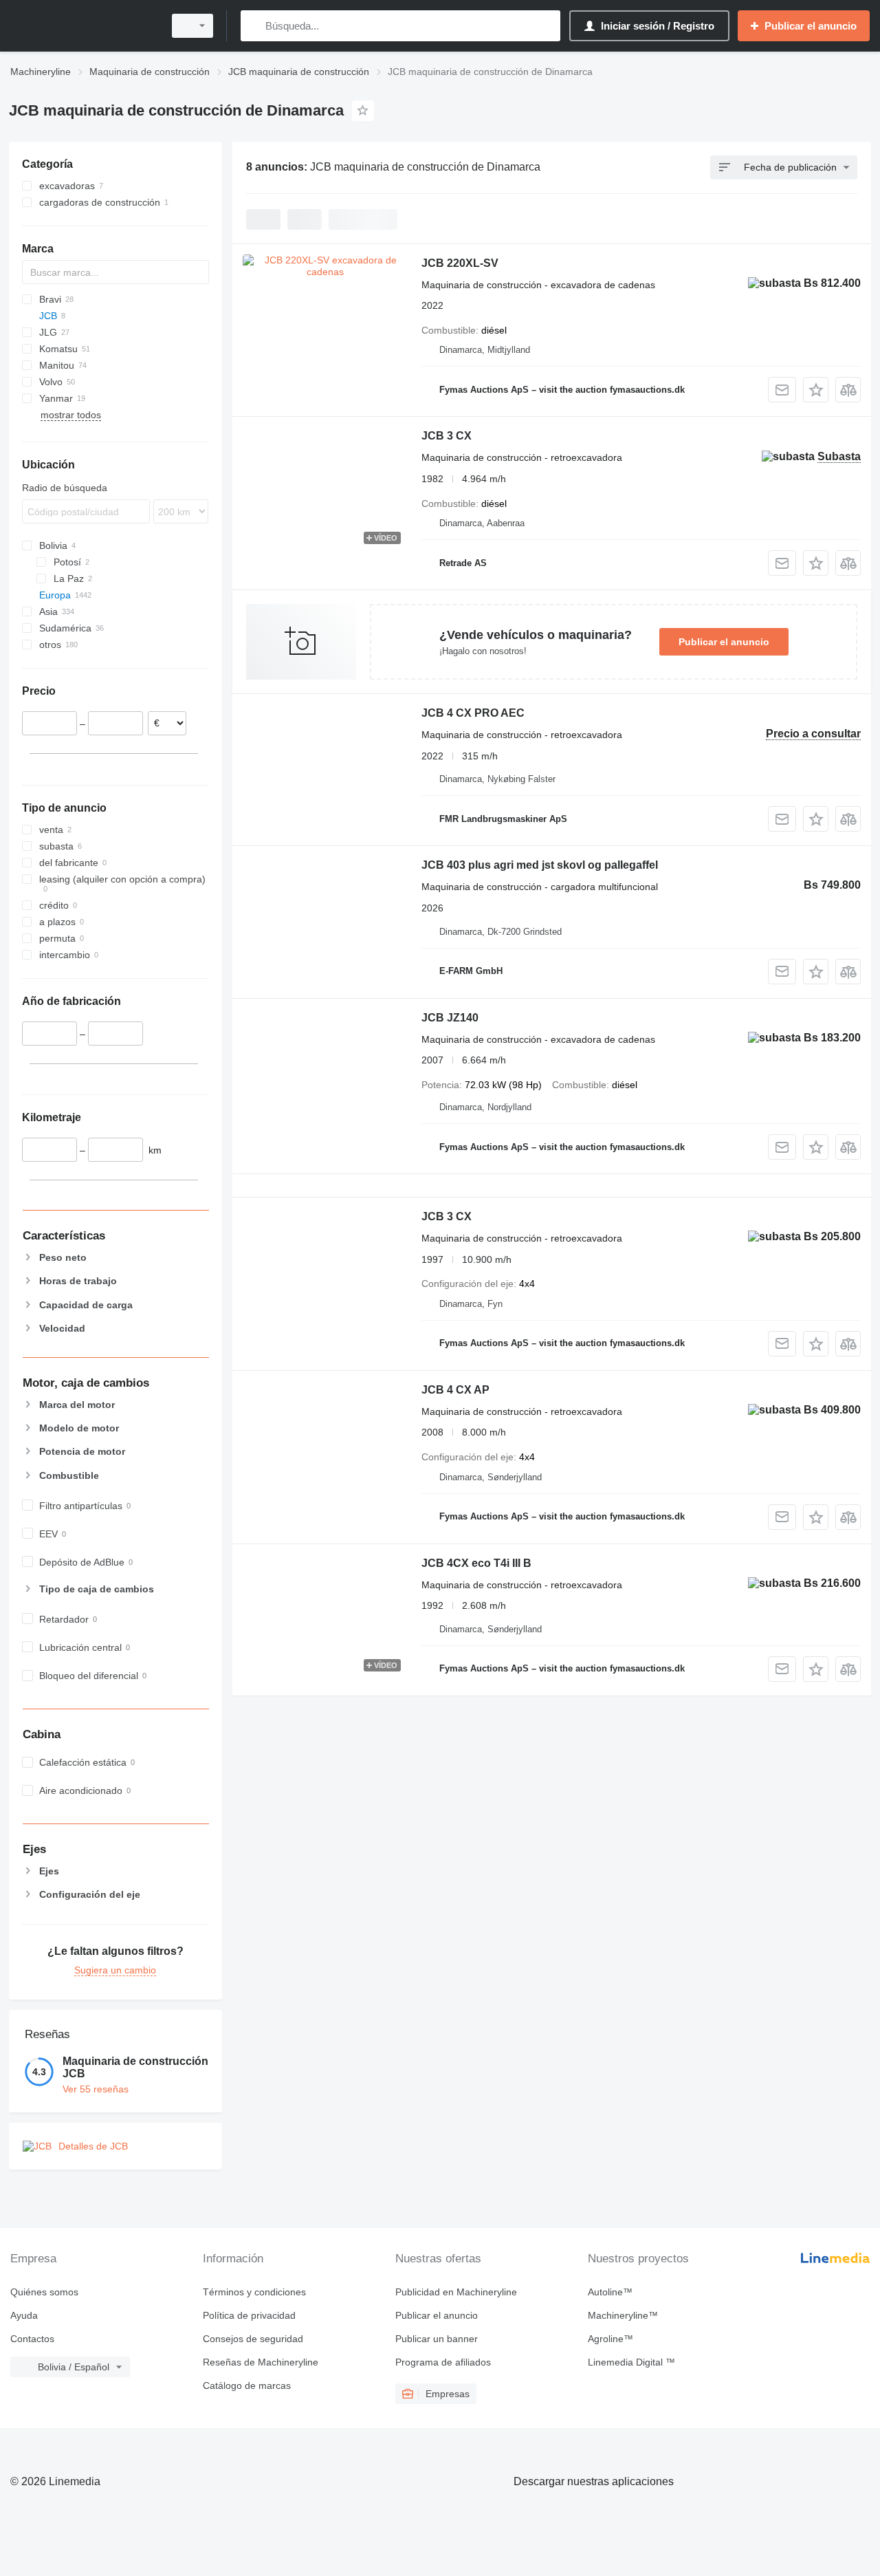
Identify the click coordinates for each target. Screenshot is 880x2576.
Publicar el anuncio (724, 642)
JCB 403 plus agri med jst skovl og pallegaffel (540, 865)
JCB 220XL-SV (460, 263)
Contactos (32, 2339)
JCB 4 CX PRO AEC (473, 713)
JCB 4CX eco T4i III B (476, 1563)
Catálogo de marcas (247, 2385)
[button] (816, 390)
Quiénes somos (44, 2292)
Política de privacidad (249, 2315)
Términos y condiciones (254, 2292)
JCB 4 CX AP (455, 1390)
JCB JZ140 (450, 1018)
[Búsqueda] (254, 26)
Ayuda (24, 2315)
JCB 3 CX (447, 436)
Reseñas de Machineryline (261, 2362)
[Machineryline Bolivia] (82, 26)
